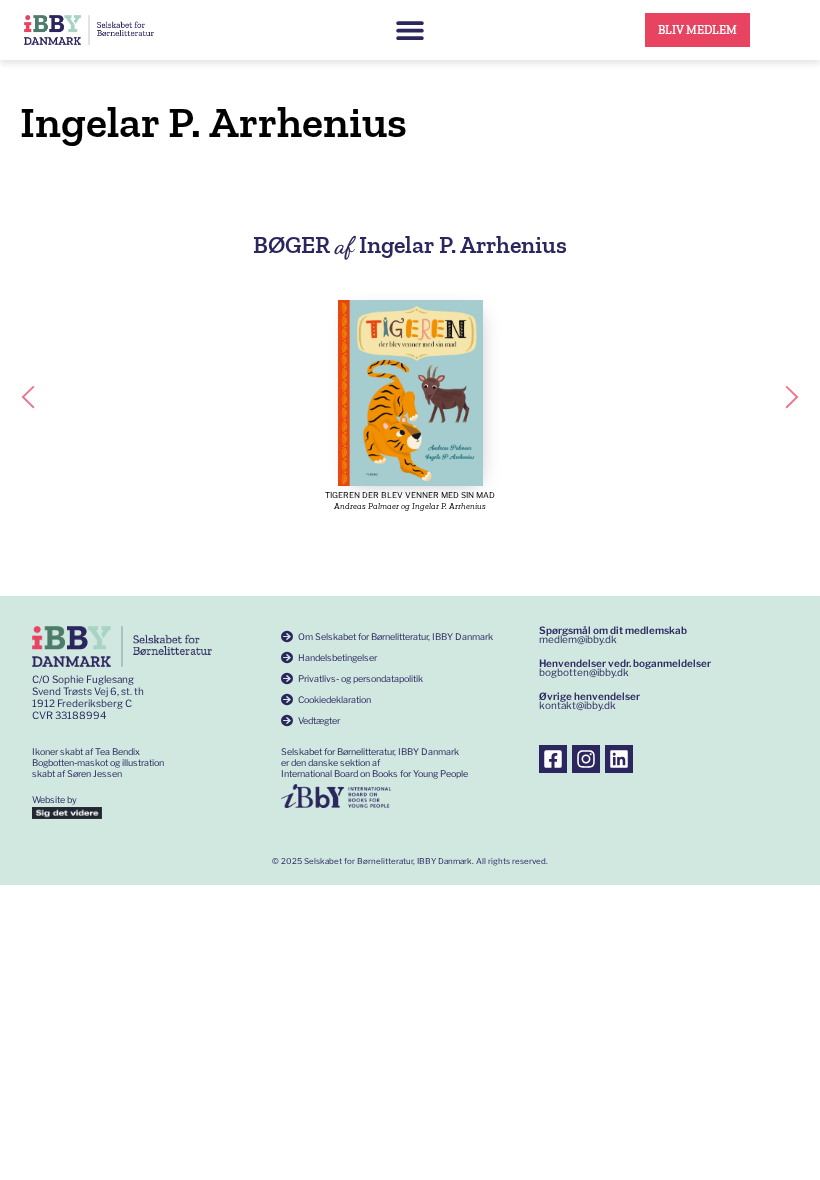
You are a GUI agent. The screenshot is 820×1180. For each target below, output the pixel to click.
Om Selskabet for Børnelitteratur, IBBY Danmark (395, 636)
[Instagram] (586, 759)
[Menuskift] (410, 30)
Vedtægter (319, 720)
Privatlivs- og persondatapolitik (360, 678)
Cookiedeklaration (334, 699)
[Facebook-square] (553, 759)
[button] (28, 397)
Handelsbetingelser (337, 657)
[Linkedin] (619, 759)
